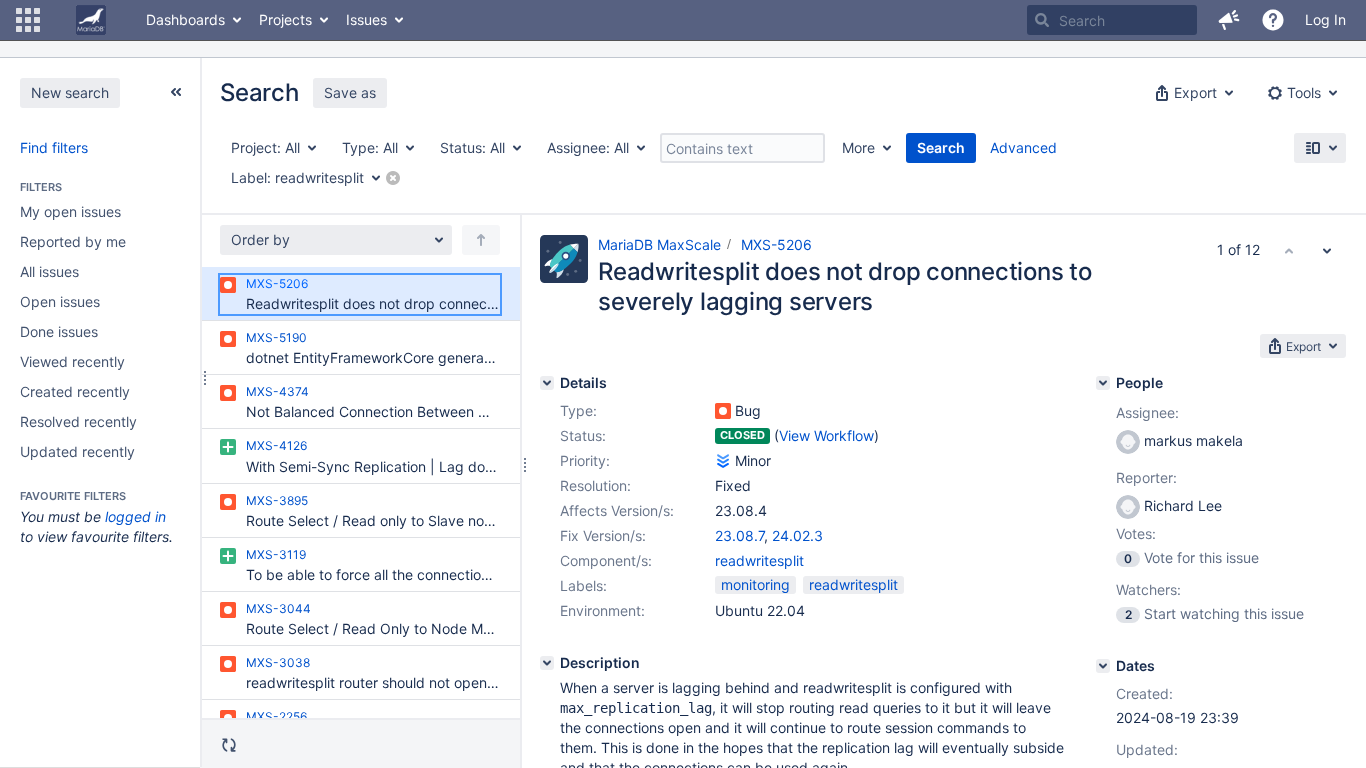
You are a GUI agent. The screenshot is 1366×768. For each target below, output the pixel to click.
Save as (350, 92)
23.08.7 (739, 535)
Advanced (1023, 147)
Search (941, 147)
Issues (366, 19)
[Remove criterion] (393, 178)
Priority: (585, 460)
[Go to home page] (91, 20)
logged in (135, 516)
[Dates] (1103, 666)
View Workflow (826, 435)
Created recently (75, 391)
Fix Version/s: (603, 535)
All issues (49, 271)
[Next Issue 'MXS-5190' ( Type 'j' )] (1327, 250)
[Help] (1273, 20)
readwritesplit (759, 560)
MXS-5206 (776, 244)
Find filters (54, 147)
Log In (1325, 19)
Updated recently (77, 451)
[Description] (547, 663)
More (858, 147)
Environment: (602, 610)
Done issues (59, 331)
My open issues (70, 211)
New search (70, 92)
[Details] (547, 383)
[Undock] (176, 92)
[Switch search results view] (1320, 148)
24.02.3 (797, 535)
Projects (285, 19)
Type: (578, 410)
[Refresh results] (229, 745)
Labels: (583, 585)
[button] (28, 20)
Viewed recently (72, 361)
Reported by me (73, 241)
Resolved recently (78, 421)
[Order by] (481, 240)
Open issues (60, 301)
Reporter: (1146, 477)
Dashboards (185, 19)
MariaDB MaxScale (659, 244)
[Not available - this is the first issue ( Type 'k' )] (1289, 250)
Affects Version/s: (617, 510)
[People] (1103, 383)
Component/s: (606, 560)
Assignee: (1147, 412)
